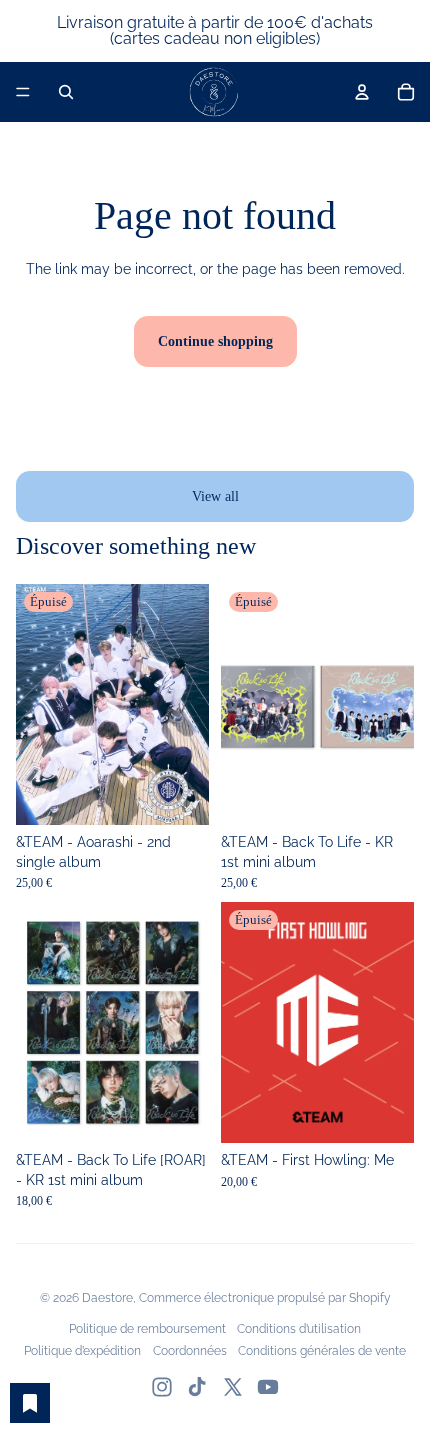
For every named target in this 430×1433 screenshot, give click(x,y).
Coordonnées (190, 1351)
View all (215, 496)
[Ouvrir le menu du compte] (362, 92)
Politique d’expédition (82, 1351)
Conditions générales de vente (322, 1351)
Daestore (107, 1298)
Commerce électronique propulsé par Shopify (265, 1298)
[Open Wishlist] (30, 1403)
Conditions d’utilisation (299, 1329)
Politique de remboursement (147, 1329)
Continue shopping (215, 341)
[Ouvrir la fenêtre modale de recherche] (66, 92)
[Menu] (23, 92)
